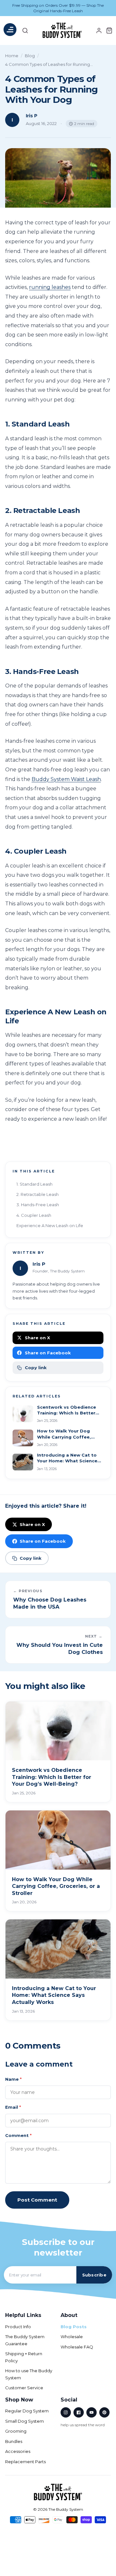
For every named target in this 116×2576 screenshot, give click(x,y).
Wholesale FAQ (77, 2347)
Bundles (14, 2441)
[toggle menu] (10, 31)
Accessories (18, 2451)
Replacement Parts (25, 2462)
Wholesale (72, 2337)
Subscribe (94, 2275)
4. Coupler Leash (34, 1215)
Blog (30, 56)
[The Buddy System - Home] (58, 2492)
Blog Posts (74, 2327)
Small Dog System (24, 2421)
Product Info (18, 2327)
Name (13, 2079)
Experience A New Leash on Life (50, 1225)
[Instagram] (66, 2412)
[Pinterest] (104, 2412)
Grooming (16, 2431)
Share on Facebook (48, 1353)
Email (13, 2107)
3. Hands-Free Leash (38, 1205)
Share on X (37, 1338)
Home (12, 56)
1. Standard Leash (34, 1184)
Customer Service (24, 2388)
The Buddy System (66, 2509)
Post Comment (37, 2200)
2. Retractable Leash (38, 1194)
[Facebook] (79, 2412)
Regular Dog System (27, 2411)
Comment (18, 2135)
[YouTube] (92, 2412)
